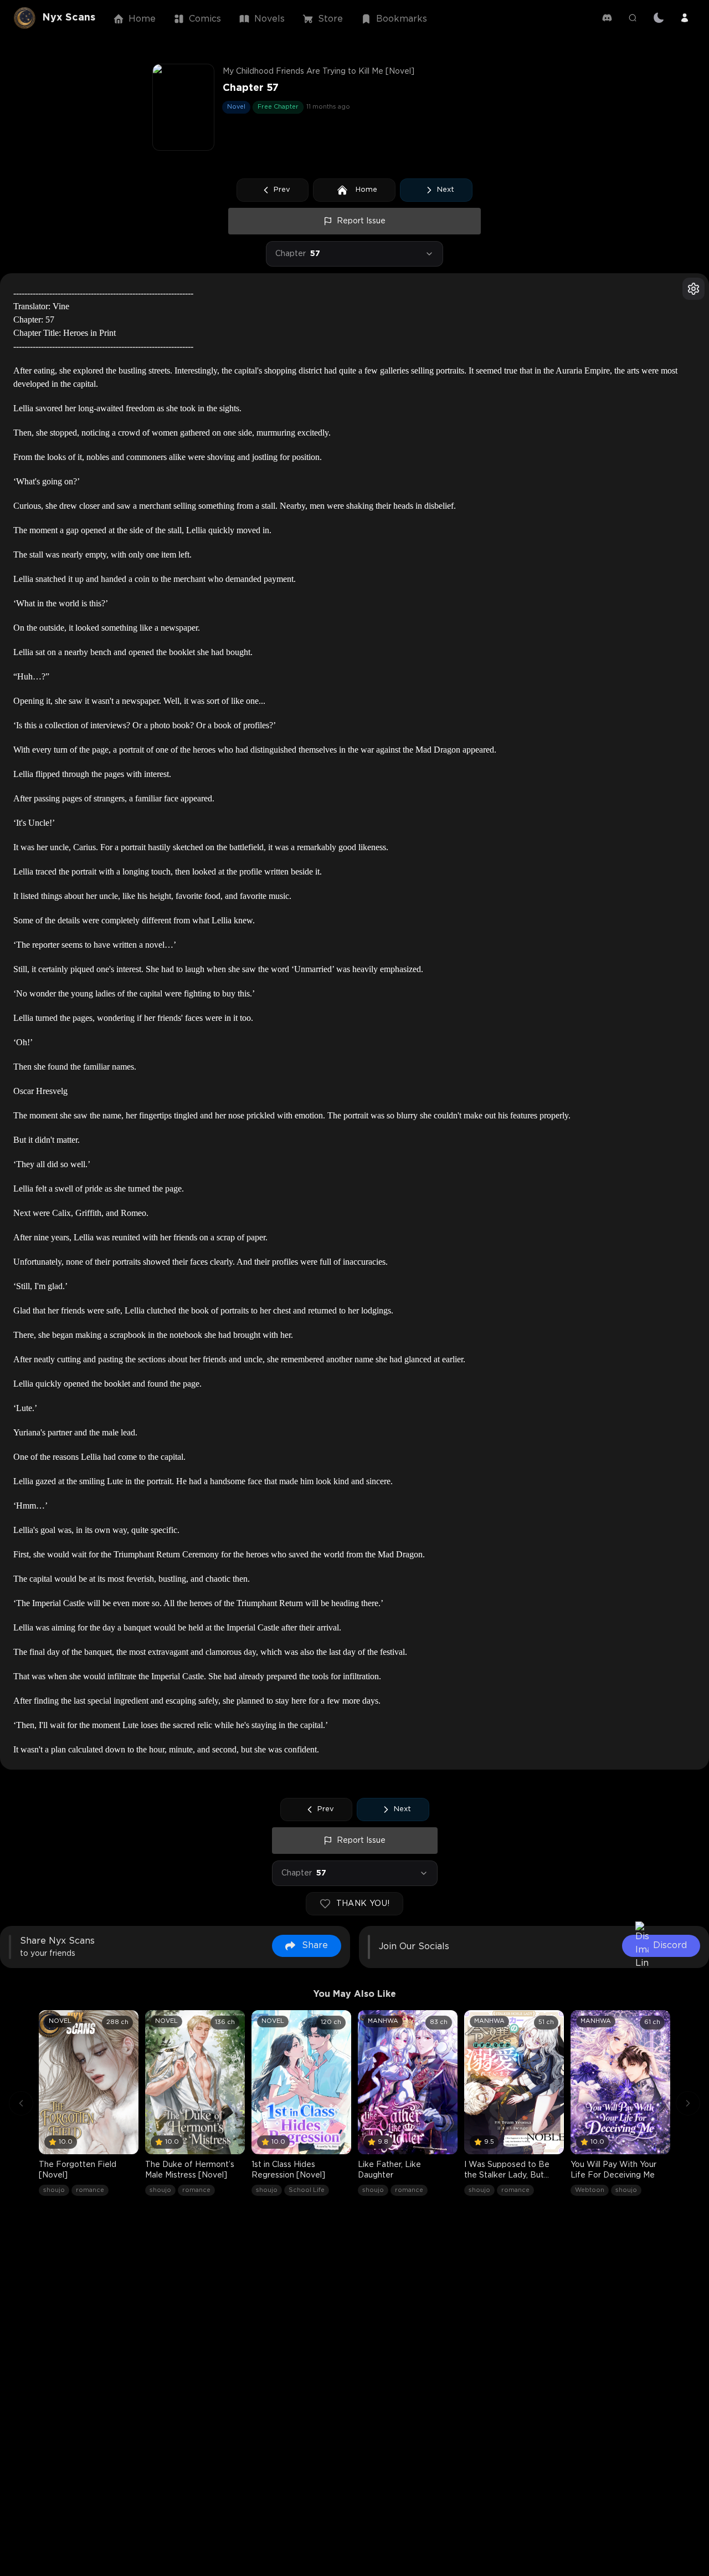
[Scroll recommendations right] (688, 2103)
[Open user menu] (685, 18)
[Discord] (607, 18)
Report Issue (361, 221)
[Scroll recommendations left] (21, 2103)
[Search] (633, 18)
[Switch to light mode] (659, 18)
